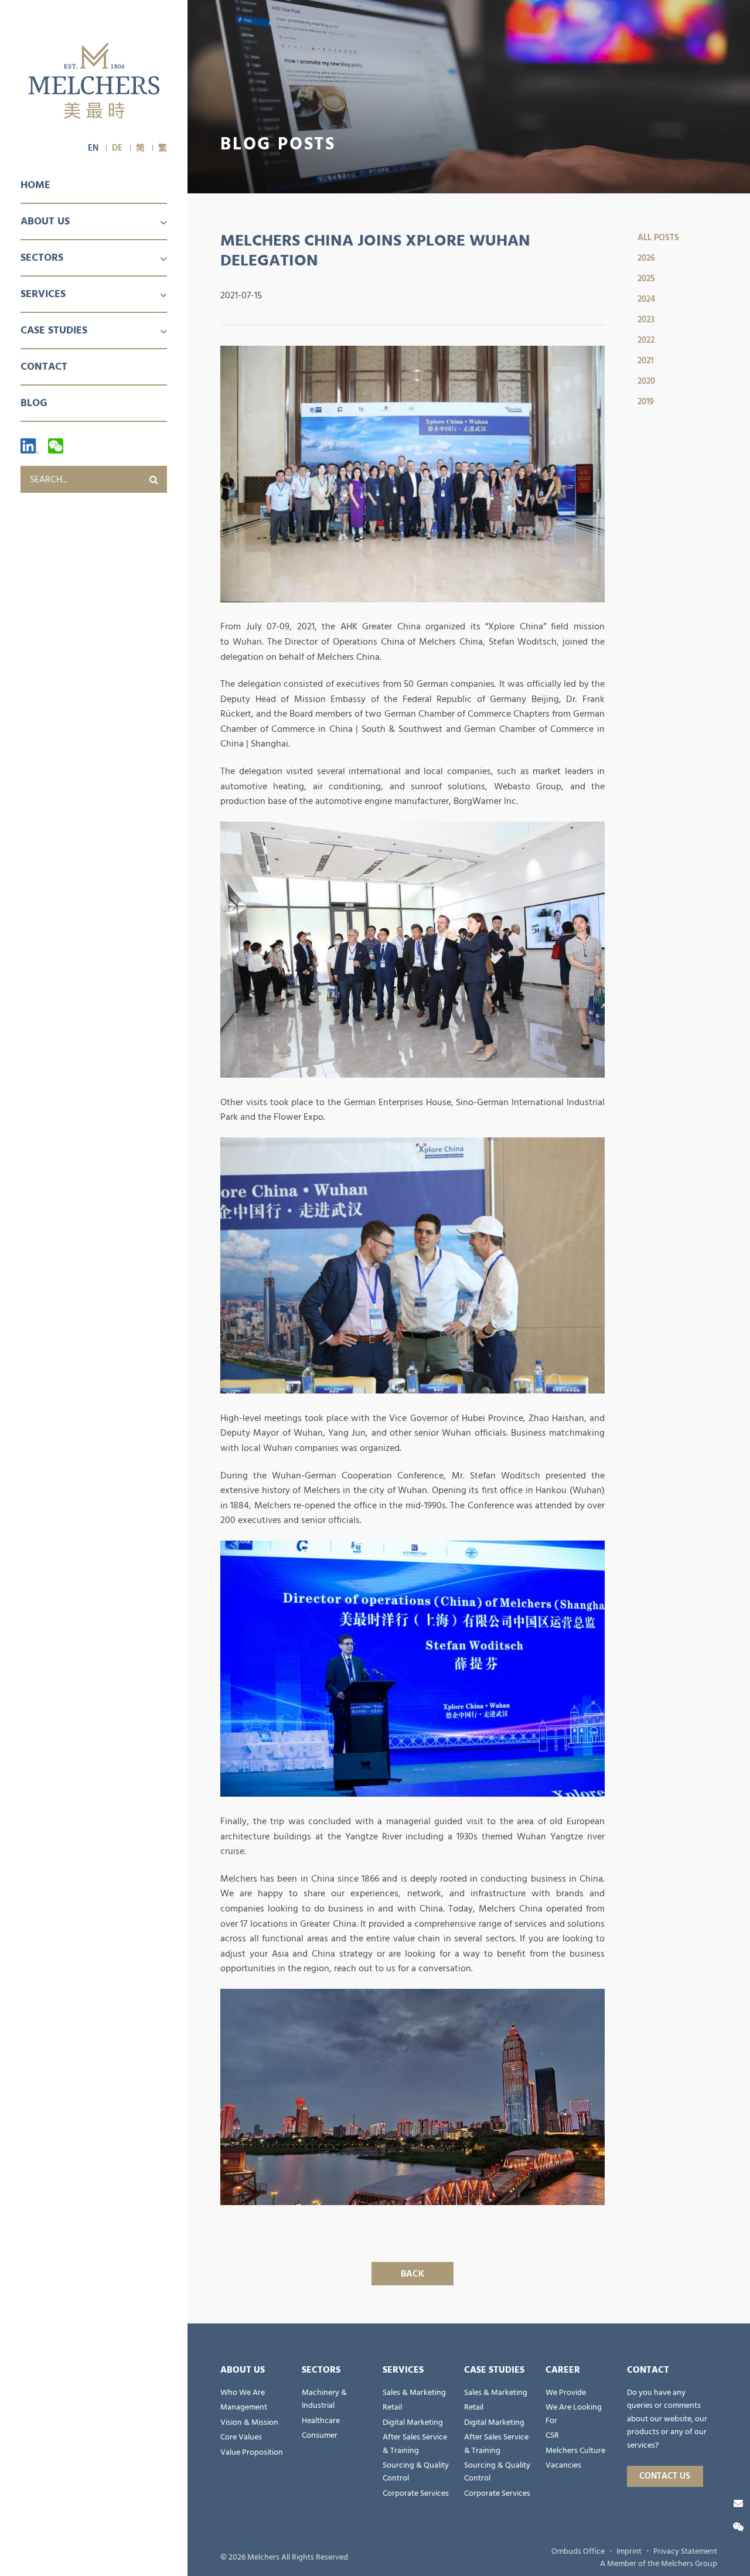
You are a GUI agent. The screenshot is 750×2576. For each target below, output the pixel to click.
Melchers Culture (575, 2451)
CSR (552, 2435)
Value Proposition (252, 2452)
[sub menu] (156, 223)
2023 (646, 320)
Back (412, 2274)
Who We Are (243, 2393)
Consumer (320, 2435)
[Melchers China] (94, 81)
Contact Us (665, 2476)
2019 (646, 402)
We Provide (566, 2393)
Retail (392, 2407)
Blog (34, 403)
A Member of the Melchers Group (659, 2564)
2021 (645, 361)
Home (35, 185)
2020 (646, 381)
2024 (646, 299)
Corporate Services (416, 2493)
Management (244, 2407)
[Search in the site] (154, 479)
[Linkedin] (30, 446)
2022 (646, 340)
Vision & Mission (249, 2422)
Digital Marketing (413, 2422)
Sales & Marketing (414, 2393)
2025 (646, 279)
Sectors (42, 258)
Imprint (629, 2551)
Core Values (241, 2437)
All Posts (658, 238)
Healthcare (321, 2421)
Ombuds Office (578, 2551)
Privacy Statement (685, 2551)
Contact (44, 367)
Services (43, 294)
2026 (646, 258)
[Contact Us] (738, 2503)
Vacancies (563, 2465)
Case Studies (54, 330)
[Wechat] (56, 446)
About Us (45, 221)
